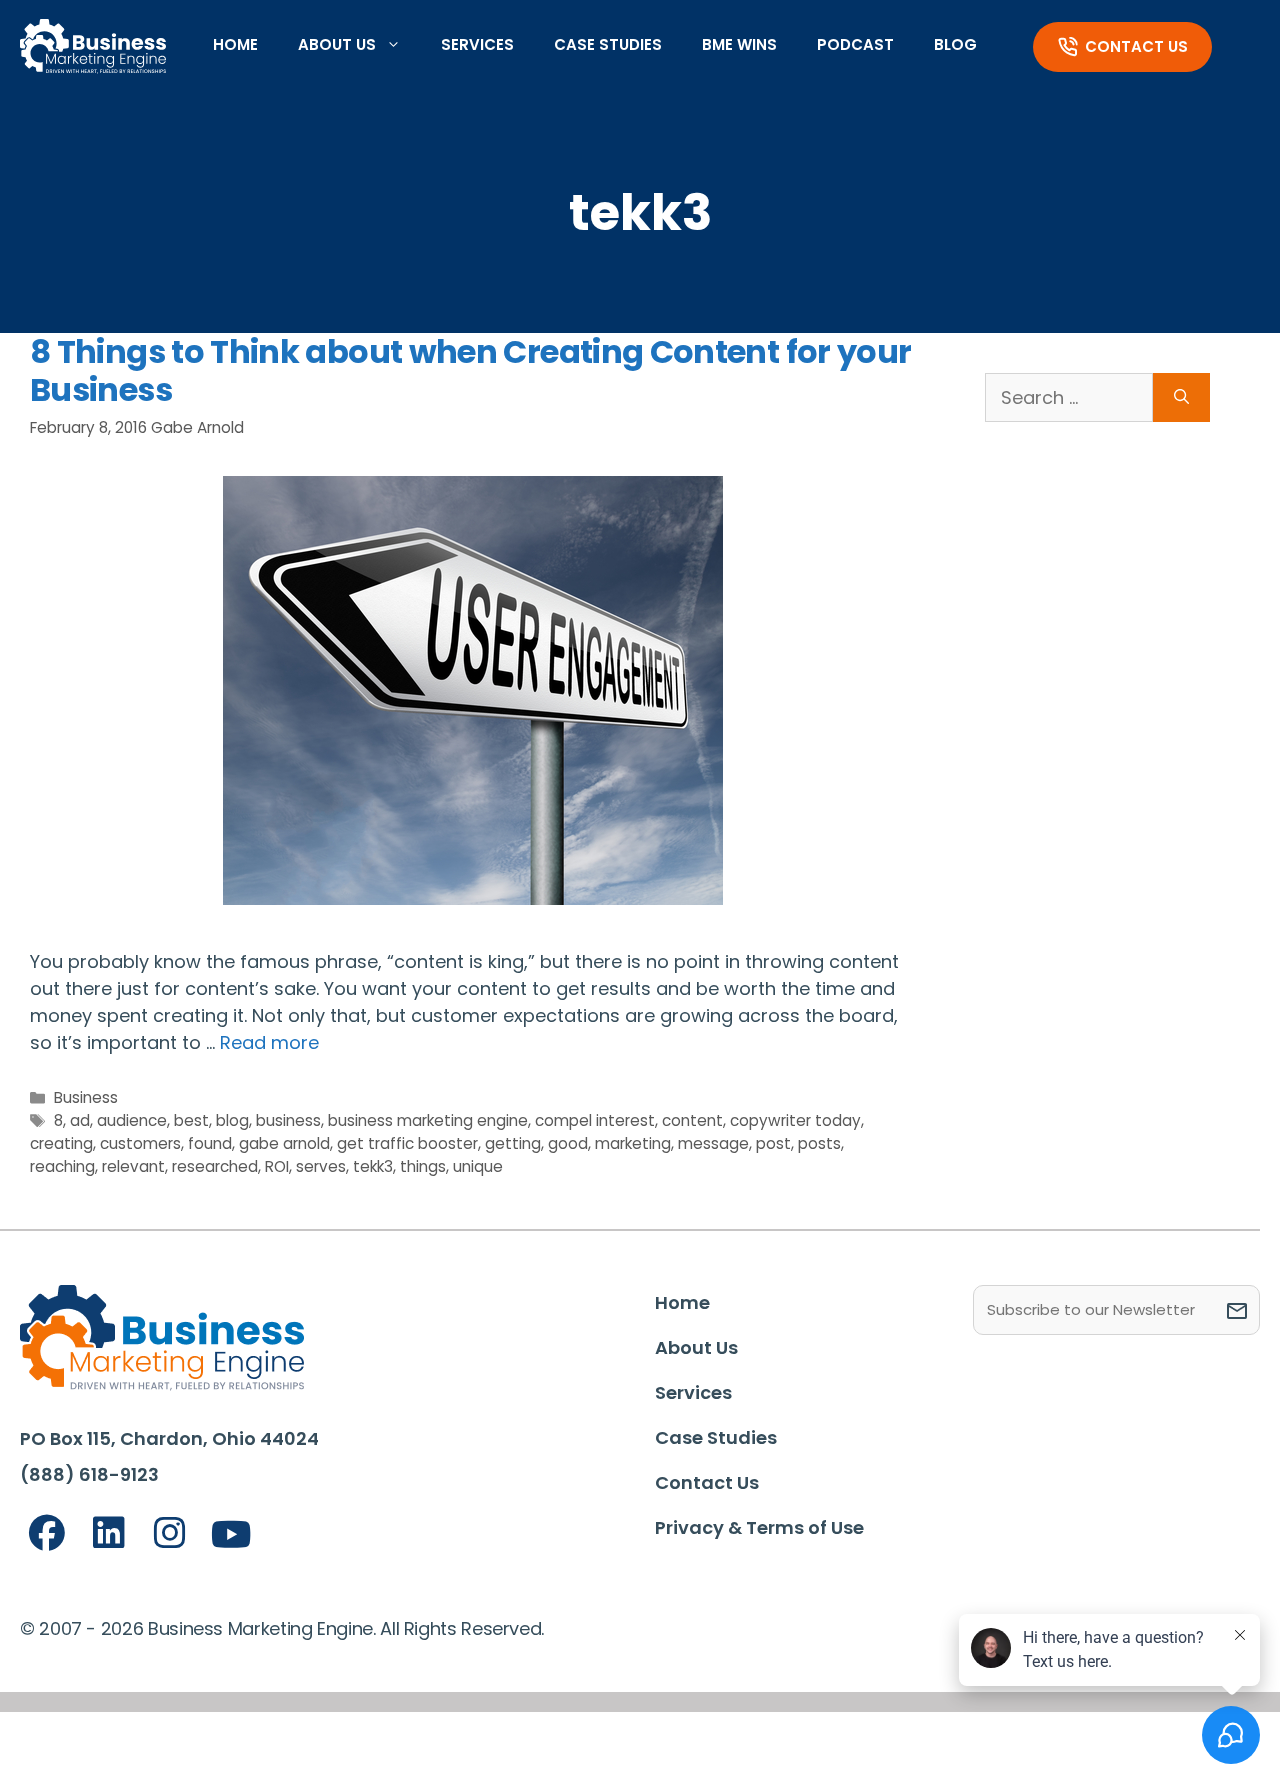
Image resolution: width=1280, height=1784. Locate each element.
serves (321, 1166)
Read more (269, 1042)
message (713, 1143)
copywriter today (795, 1120)
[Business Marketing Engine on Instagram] (170, 1533)
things (423, 1166)
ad (80, 1120)
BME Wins (739, 44)
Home (235, 44)
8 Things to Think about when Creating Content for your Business (470, 370)
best (191, 1120)
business (288, 1120)
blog (232, 1120)
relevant (133, 1166)
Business (86, 1097)
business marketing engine (428, 1120)
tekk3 (373, 1166)
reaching (62, 1166)
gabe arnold (284, 1143)
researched (215, 1166)
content (692, 1120)
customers (140, 1143)
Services (477, 44)
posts (819, 1143)
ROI (277, 1166)
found (210, 1143)
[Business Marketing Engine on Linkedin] (109, 1533)
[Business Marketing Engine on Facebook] (47, 1533)
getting (513, 1143)
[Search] (1181, 397)
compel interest (595, 1120)
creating (61, 1143)
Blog (955, 44)
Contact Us (1136, 46)
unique (478, 1166)
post (773, 1143)
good (568, 1143)
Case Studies (608, 44)
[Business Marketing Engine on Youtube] (232, 1535)
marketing (633, 1143)
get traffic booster (407, 1143)
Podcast (855, 44)
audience (132, 1120)
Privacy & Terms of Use (759, 1527)
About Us (337, 44)
